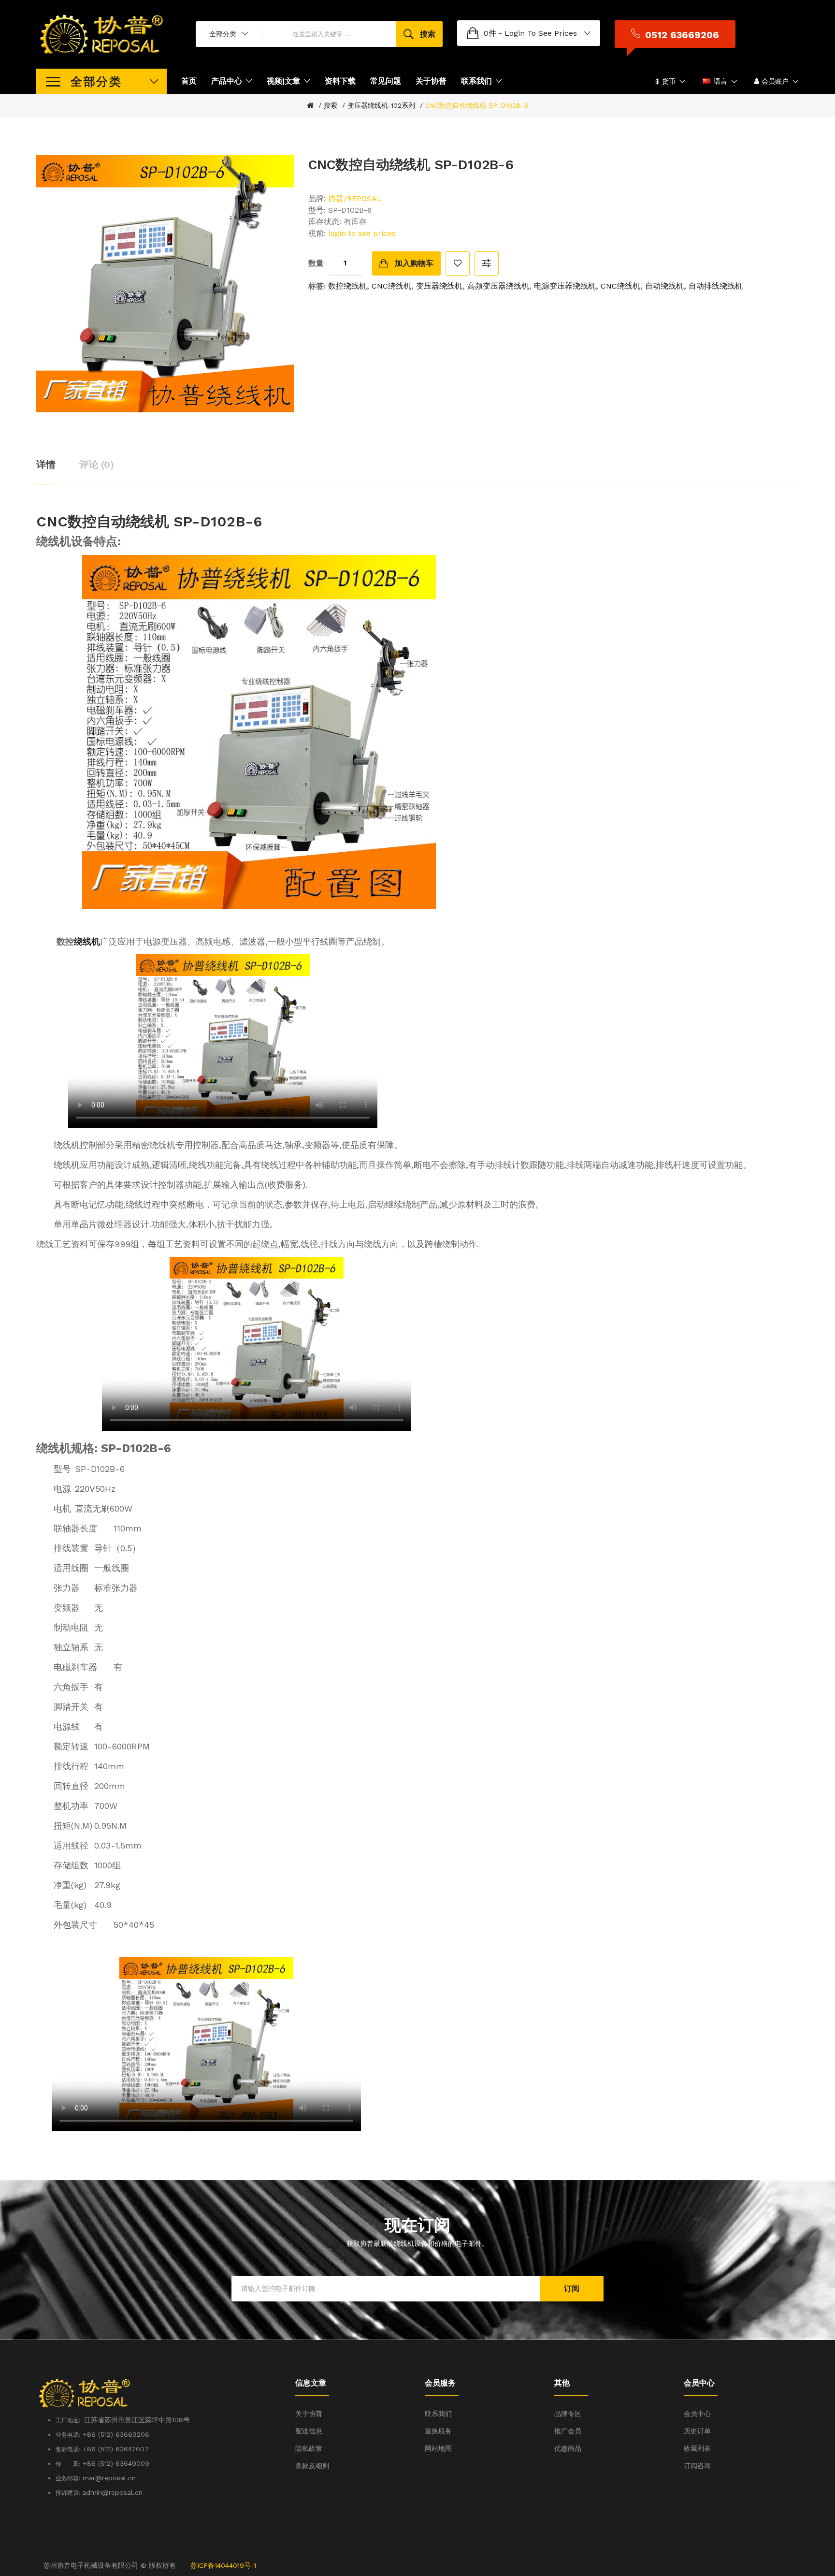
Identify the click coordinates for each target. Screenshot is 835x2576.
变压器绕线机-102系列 (381, 105)
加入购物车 (414, 263)
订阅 (572, 2289)
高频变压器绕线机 (498, 286)
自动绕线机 (664, 286)
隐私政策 (309, 2448)
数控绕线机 (347, 286)
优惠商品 (568, 2448)
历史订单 (697, 2431)
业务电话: (68, 2435)
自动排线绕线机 (716, 286)
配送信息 (309, 2431)
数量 (316, 263)
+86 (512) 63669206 (116, 2434)
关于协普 (309, 2414)
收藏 (458, 263)
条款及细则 (312, 2466)
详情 (46, 465)
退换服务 (438, 2431)
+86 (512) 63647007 (116, 2449)
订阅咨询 (697, 2466)
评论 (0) (96, 465)
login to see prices (541, 33)
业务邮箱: (68, 2478)
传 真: (68, 2464)
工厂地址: (70, 2420)
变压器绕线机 (439, 286)
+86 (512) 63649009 (116, 2463)
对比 (487, 263)
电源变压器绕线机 (565, 286)
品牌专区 (568, 2414)
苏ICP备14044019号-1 (223, 2565)
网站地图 (438, 2448)
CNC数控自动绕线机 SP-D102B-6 (477, 105)
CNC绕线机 (391, 286)
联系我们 (438, 2414)
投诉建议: (69, 2493)
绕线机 (87, 941)
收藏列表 (697, 2448)
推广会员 (568, 2431)
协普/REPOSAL (355, 198)
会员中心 (697, 2414)
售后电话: (68, 2449)
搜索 (331, 105)
